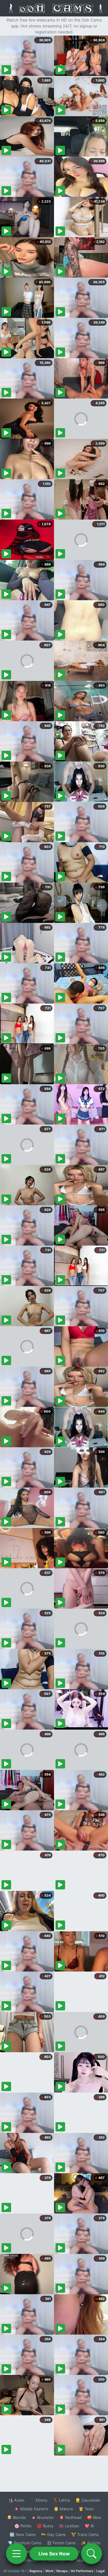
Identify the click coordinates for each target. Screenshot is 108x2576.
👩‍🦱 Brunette (42, 2517)
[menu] (16, 2554)
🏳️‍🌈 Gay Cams (53, 2534)
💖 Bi (89, 2526)
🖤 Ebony (39, 2500)
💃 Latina (61, 2500)
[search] (91, 2554)
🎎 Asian (16, 2500)
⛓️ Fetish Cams (61, 2543)
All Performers (82, 2571)
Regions (36, 2571)
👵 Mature (63, 2509)
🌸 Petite (23, 2526)
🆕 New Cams (23, 2534)
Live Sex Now (54, 2554)
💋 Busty (45, 2526)
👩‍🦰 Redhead (70, 2517)
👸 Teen (86, 2509)
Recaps (62, 2571)
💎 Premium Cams (25, 2543)
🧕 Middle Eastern (31, 2509)
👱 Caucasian (88, 2500)
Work (49, 2571)
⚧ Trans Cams (85, 2534)
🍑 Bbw (94, 2517)
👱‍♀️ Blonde (16, 2517)
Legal (100, 2571)
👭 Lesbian (69, 2526)
